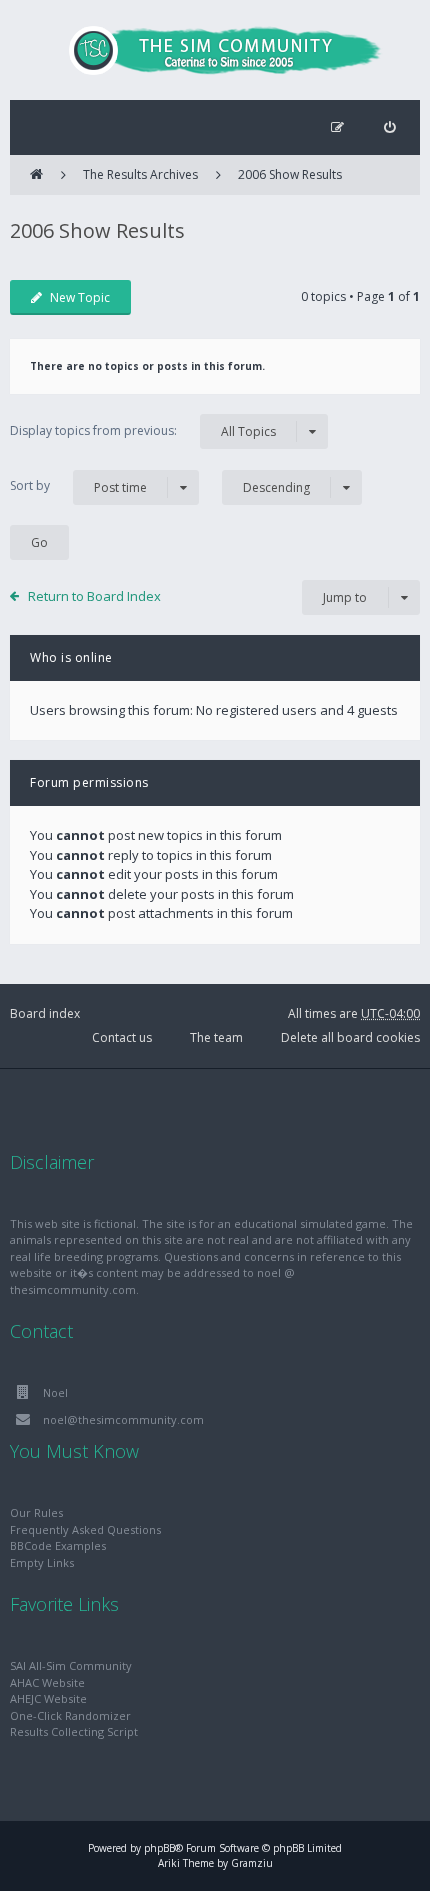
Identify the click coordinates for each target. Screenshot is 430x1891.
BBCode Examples (58, 1545)
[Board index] (215, 50)
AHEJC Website (48, 1698)
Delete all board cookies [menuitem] (350, 1037)
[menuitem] (389, 127)
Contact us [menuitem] (122, 1037)
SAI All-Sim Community (71, 1665)
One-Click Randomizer (70, 1715)
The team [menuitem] (216, 1037)
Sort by (78, 486)
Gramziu (252, 1863)
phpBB (159, 1848)
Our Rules (36, 1512)
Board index (45, 1013)
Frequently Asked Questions (85, 1529)
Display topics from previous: (143, 431)
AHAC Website (47, 1682)
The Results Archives (140, 174)
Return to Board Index (94, 596)
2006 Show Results (290, 174)
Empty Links (42, 1562)
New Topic (80, 297)
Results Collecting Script (74, 1731)
